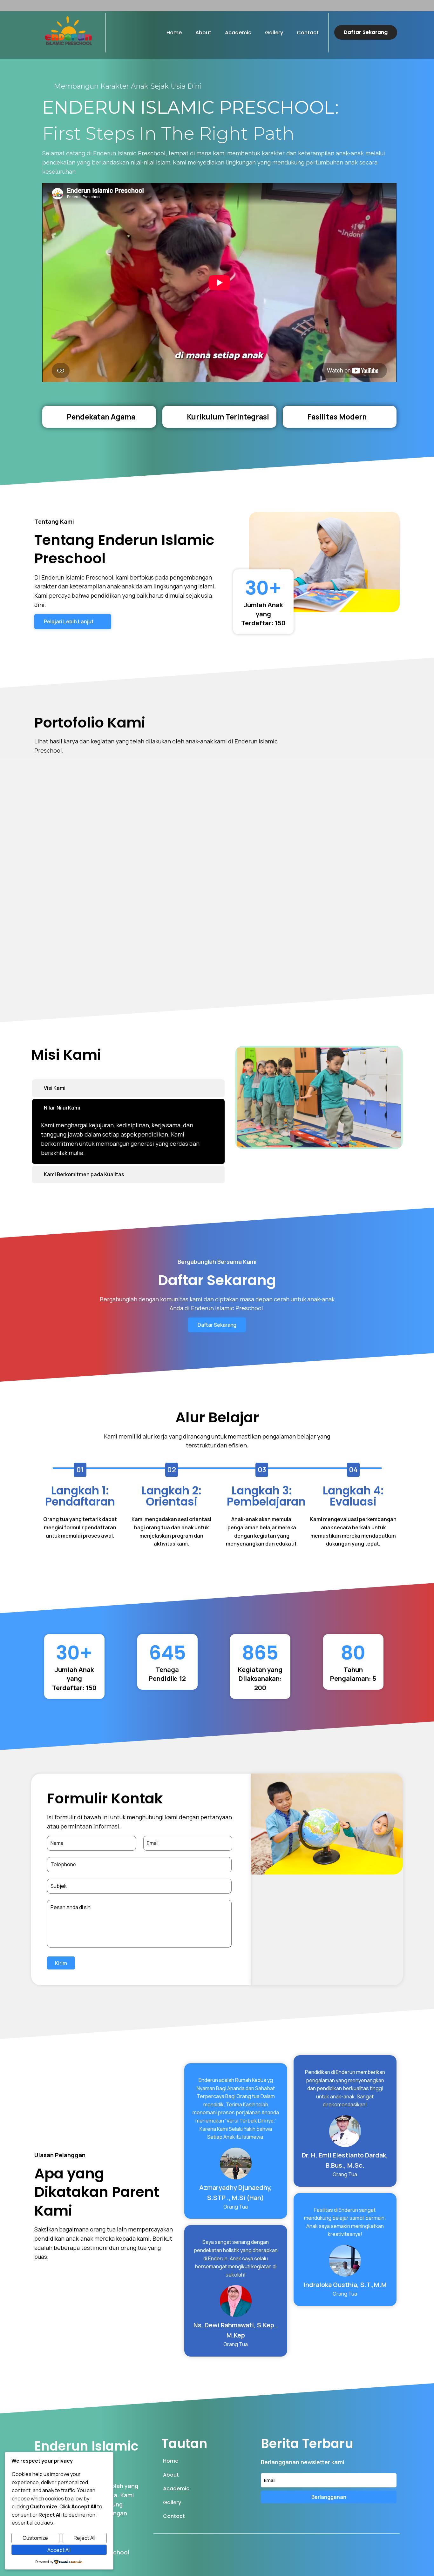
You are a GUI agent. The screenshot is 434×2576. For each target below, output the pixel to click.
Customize (35, 2538)
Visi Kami (55, 1088)
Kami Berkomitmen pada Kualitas (84, 1174)
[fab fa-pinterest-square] (390, 2542)
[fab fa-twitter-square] (362, 2542)
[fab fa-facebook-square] (348, 2542)
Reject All (85, 2538)
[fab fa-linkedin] (376, 2542)
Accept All (59, 2550)
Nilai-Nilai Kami (62, 1108)
